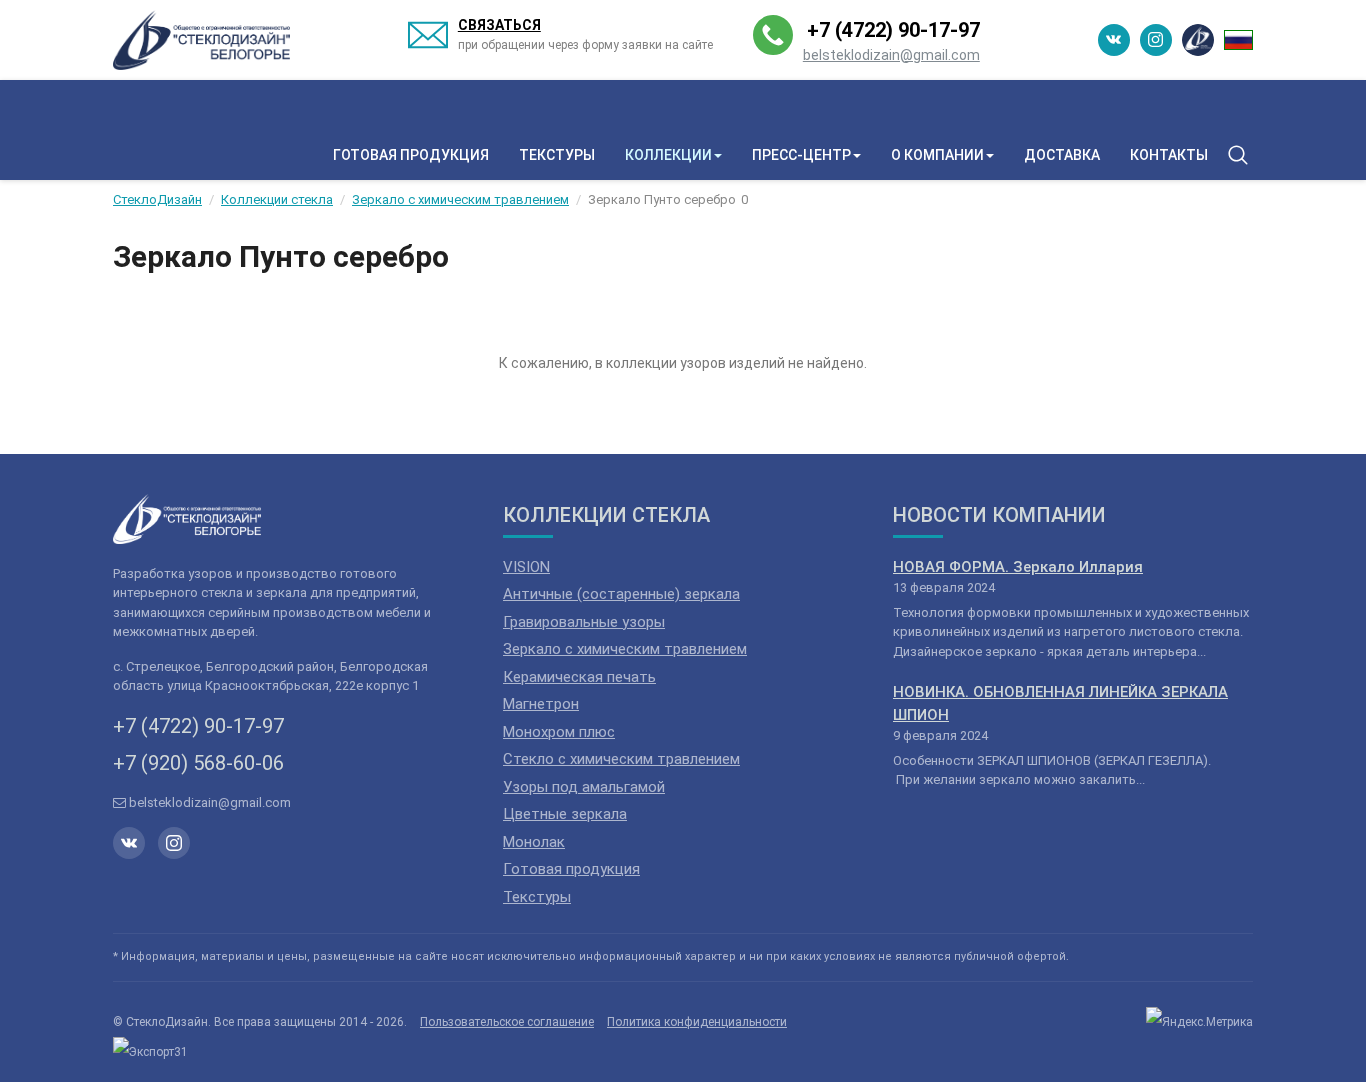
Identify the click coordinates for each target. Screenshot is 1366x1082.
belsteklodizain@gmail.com (891, 55)
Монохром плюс (559, 732)
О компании (937, 155)
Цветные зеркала (565, 814)
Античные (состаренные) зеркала (621, 594)
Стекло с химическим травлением (621, 759)
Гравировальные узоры (584, 622)
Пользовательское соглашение (507, 1022)
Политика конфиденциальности (697, 1022)
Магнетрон (541, 704)
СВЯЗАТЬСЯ (499, 25)
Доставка (1062, 155)
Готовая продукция (411, 155)
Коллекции (668, 155)
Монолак (534, 842)
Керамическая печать (579, 677)
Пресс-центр (801, 155)
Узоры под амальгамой (584, 787)
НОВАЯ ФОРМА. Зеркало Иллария (1018, 567)
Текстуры (557, 155)
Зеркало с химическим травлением (625, 649)
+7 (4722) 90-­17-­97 (893, 30)
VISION (526, 567)
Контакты (1169, 155)
